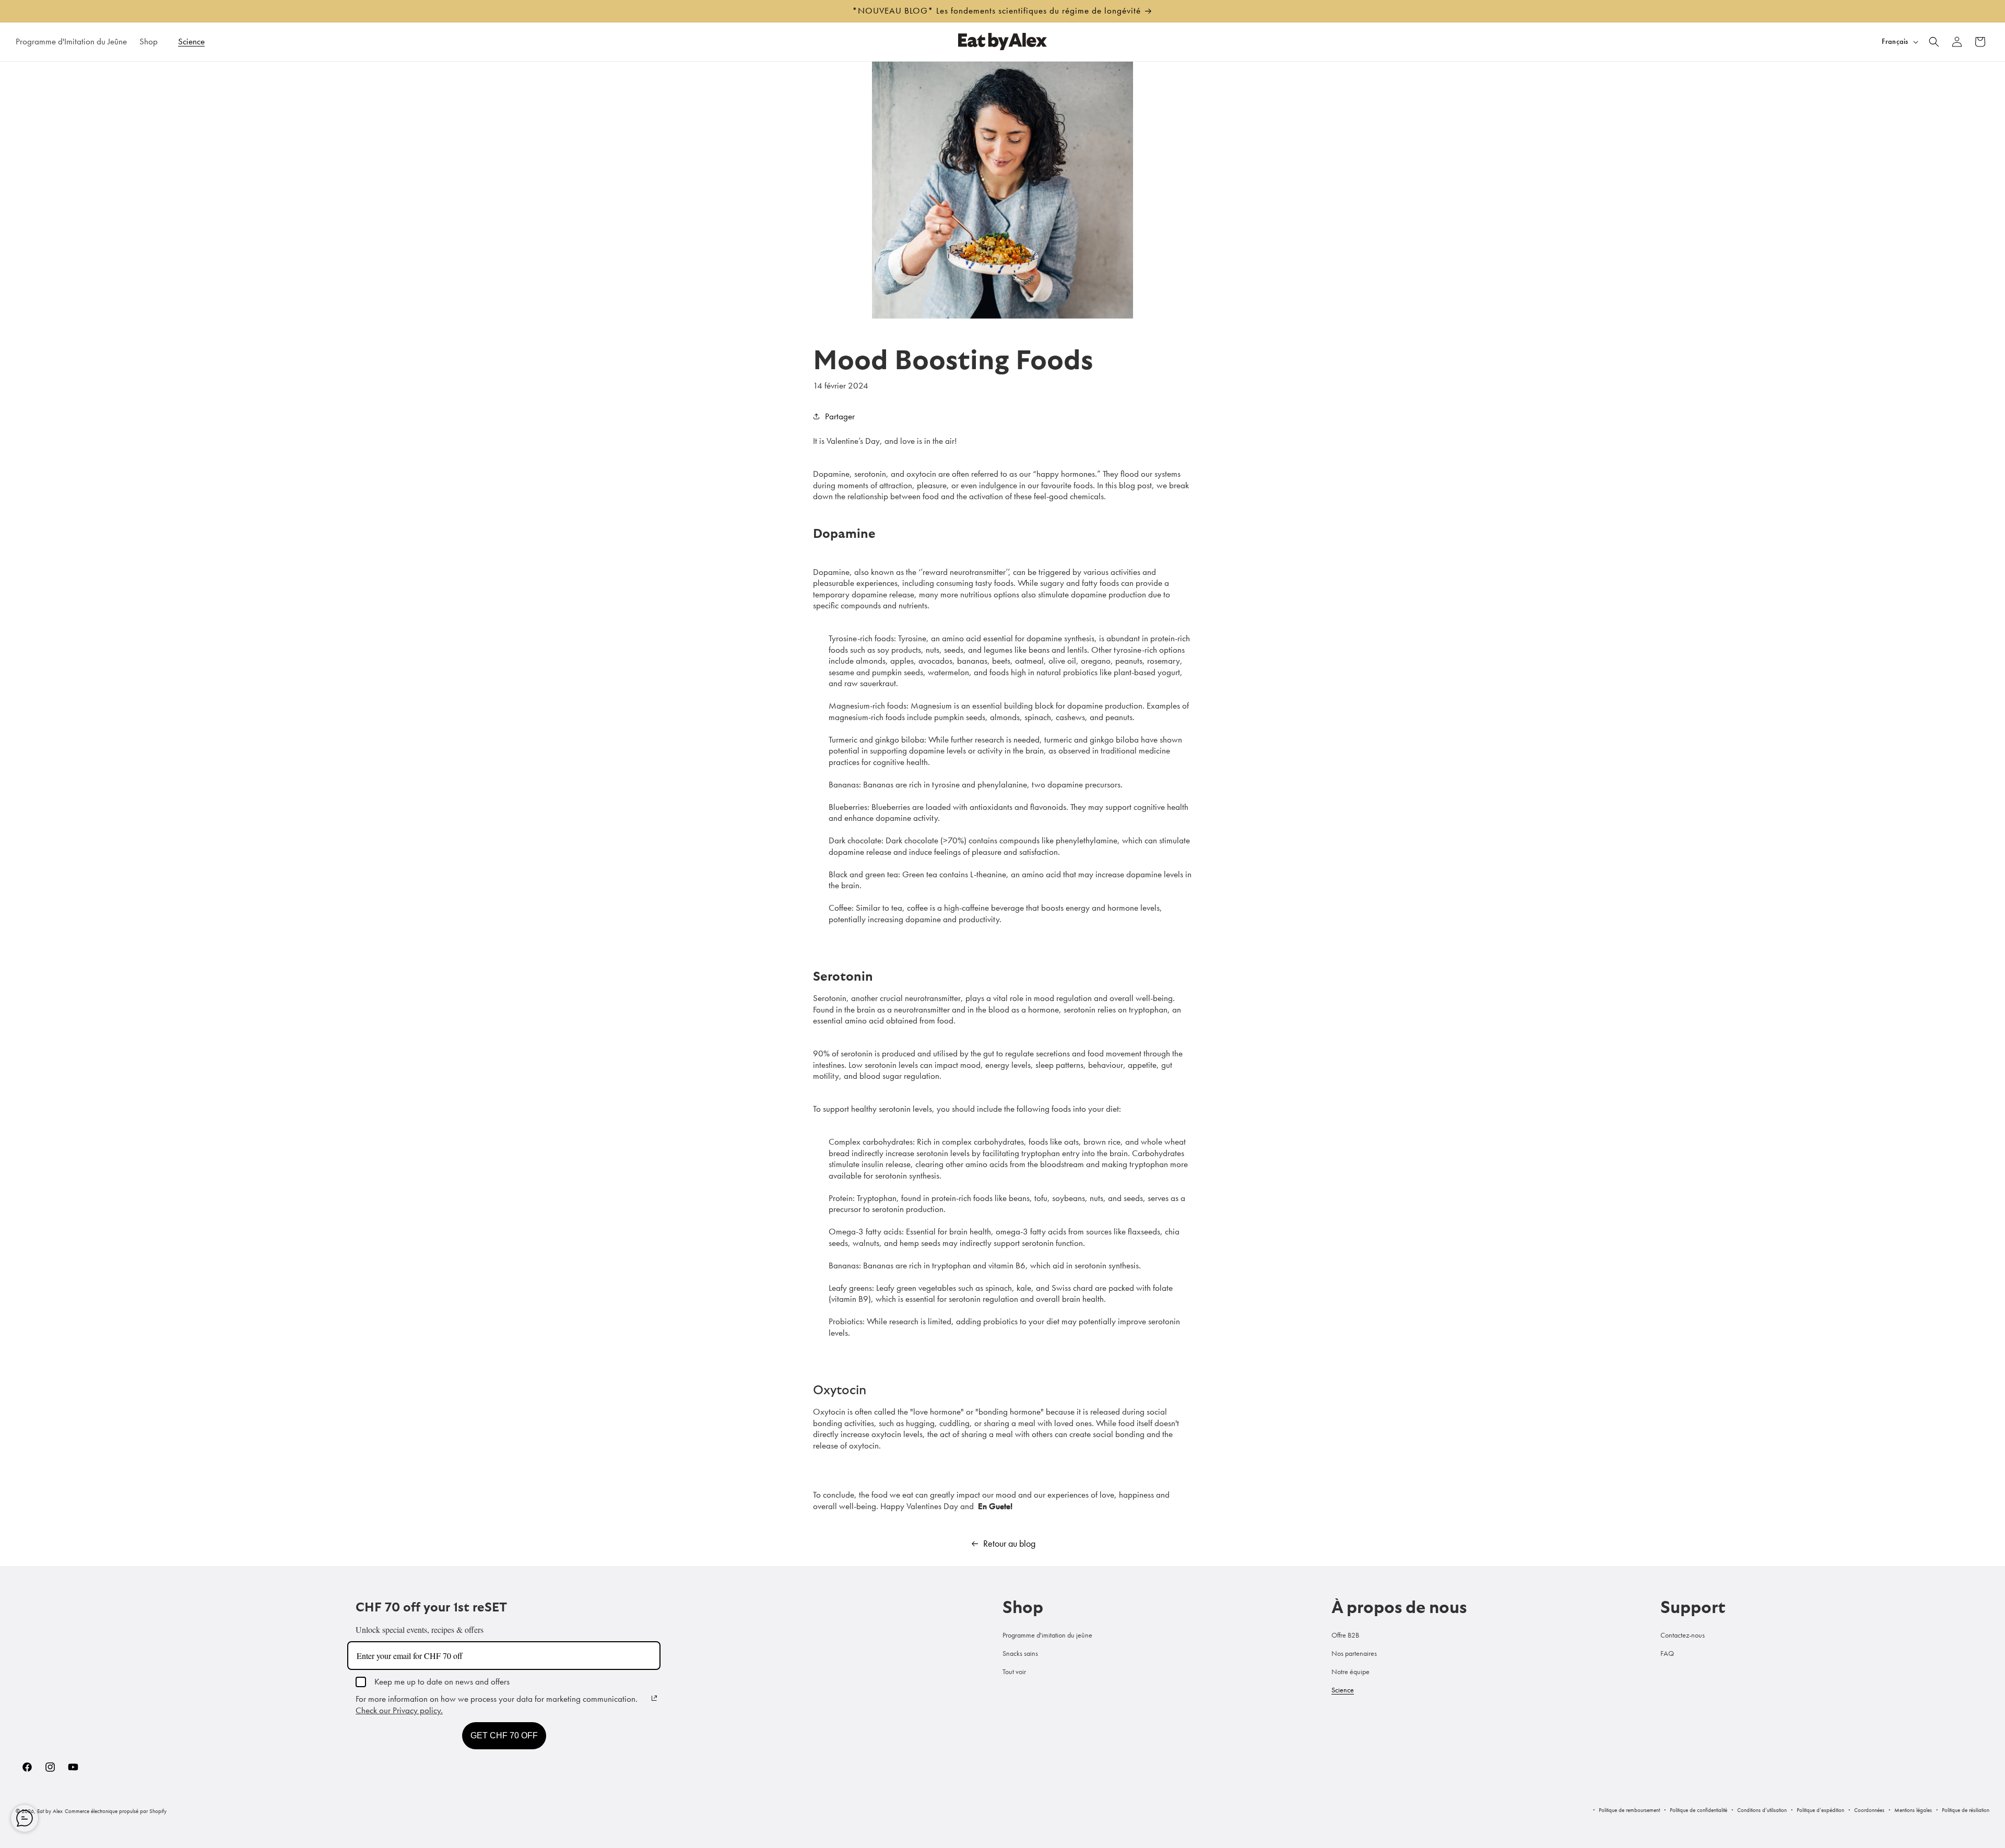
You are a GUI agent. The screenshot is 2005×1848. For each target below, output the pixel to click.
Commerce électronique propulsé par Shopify (116, 1811)
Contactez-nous (1683, 1635)
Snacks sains (1020, 1653)
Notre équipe (1351, 1672)
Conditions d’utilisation (1762, 1810)
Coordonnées (1869, 1810)
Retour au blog (1009, 1544)
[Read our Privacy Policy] (654, 1698)
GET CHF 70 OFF (504, 1735)
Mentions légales (1913, 1810)
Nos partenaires (1354, 1653)
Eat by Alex (50, 1811)
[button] (152, 41)
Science (1343, 1690)
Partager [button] (840, 416)
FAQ (1667, 1653)
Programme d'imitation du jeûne (1047, 1635)
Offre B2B (1345, 1635)
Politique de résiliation (1966, 1810)
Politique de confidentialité (1699, 1810)
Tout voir (1014, 1672)
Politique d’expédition (1820, 1810)
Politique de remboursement (1629, 1810)
